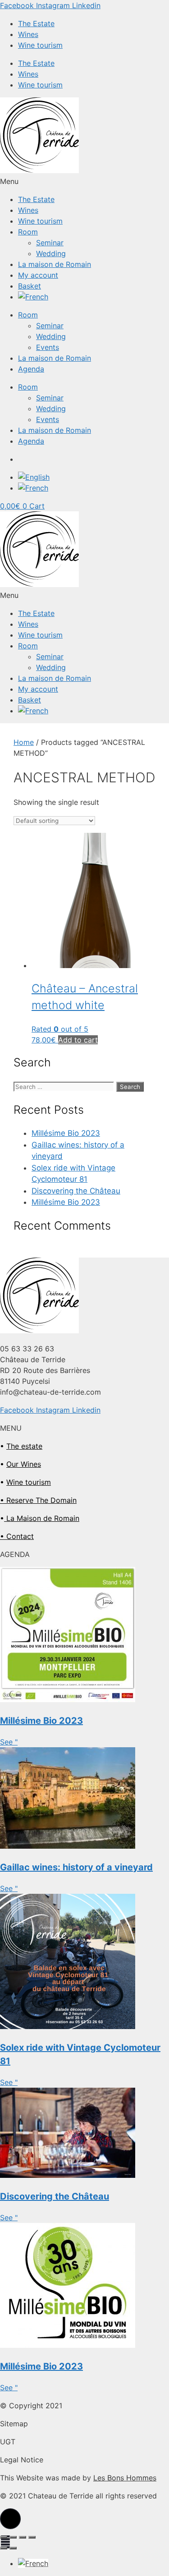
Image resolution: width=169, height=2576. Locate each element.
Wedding (51, 253)
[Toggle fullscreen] (23, 2537)
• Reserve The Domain (38, 1500)
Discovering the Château (76, 1191)
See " (9, 1742)
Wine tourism (40, 45)
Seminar (50, 243)
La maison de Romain (55, 264)
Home (24, 742)
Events (48, 347)
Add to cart (78, 1040)
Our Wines (24, 1464)
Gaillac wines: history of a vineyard (76, 1867)
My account (38, 275)
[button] (84, 181)
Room (28, 232)
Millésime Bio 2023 (66, 1133)
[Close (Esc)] (4, 2537)
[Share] (13, 2537)
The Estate (36, 23)
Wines (28, 34)
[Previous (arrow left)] (4, 2548)
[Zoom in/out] (32, 2537)
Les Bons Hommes (125, 2478)
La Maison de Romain (42, 1518)
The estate (24, 1446)
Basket (30, 286)
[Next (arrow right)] (13, 2548)
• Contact (17, 1536)
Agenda (31, 369)
